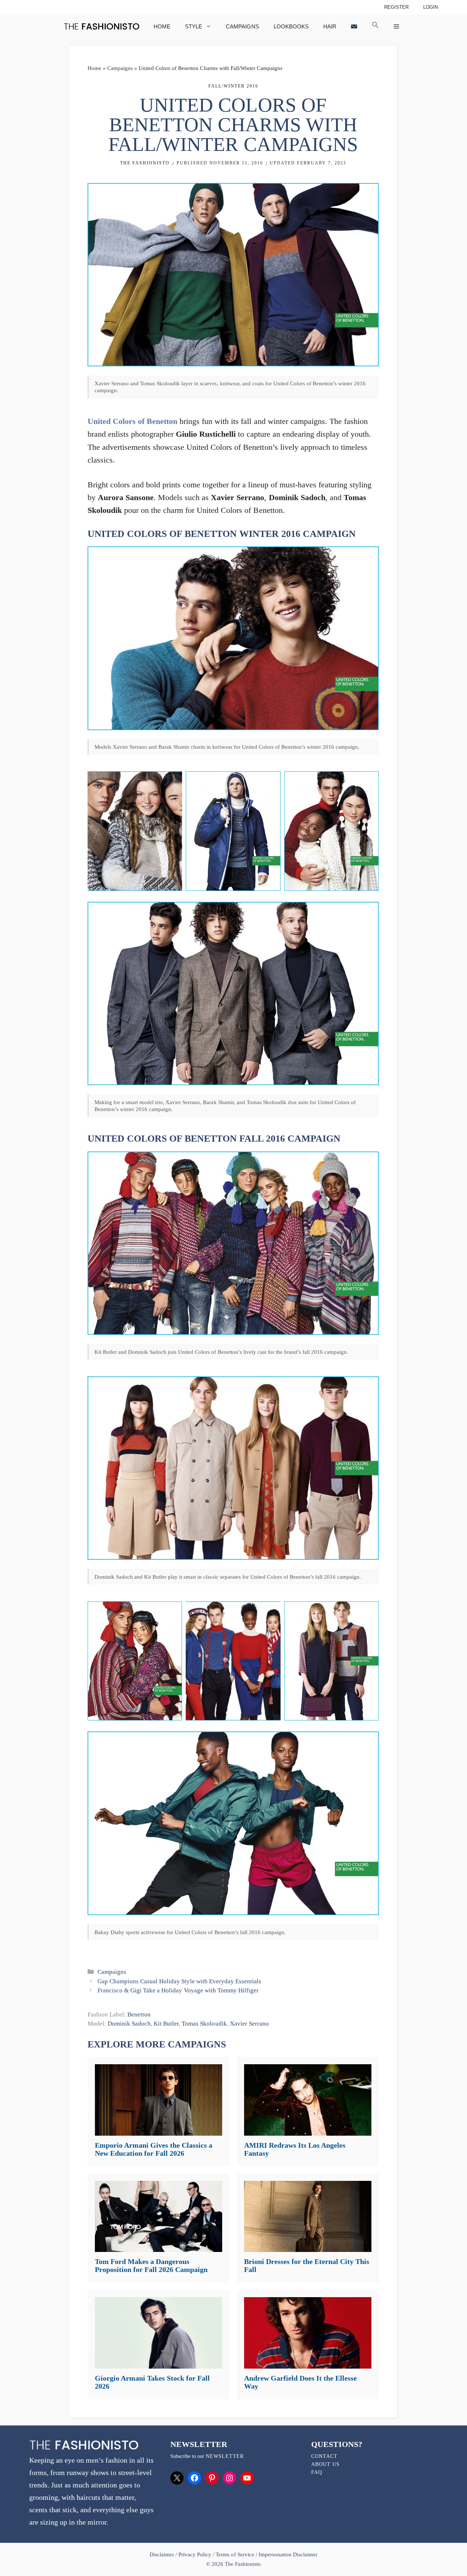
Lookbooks (291, 26)
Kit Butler (166, 2024)
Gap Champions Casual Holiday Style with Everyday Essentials (179, 1981)
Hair (330, 26)
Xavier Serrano (249, 2024)
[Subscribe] (354, 26)
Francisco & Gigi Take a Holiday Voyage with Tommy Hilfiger (178, 1990)
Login (431, 7)
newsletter (225, 2456)
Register (396, 7)
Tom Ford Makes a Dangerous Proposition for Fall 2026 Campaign (151, 2265)
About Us (325, 2464)
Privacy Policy (195, 2554)
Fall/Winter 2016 (233, 86)
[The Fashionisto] (102, 26)
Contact (324, 2456)
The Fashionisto (145, 163)
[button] (375, 26)
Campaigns (242, 26)
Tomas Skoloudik (204, 2024)
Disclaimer (163, 2554)
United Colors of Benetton (132, 421)
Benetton (139, 2014)
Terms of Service (235, 2554)
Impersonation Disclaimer (288, 2554)
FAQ (317, 2472)
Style (194, 26)
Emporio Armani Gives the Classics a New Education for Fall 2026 (154, 2149)
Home (162, 26)
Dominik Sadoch (129, 2024)
